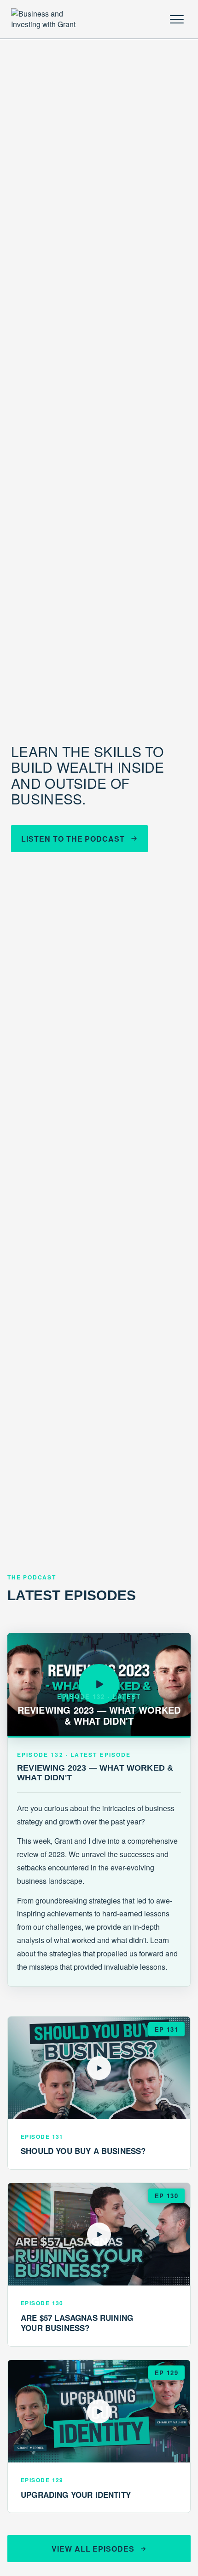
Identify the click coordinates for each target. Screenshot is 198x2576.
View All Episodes (93, 2549)
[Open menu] (177, 19)
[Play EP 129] (99, 2411)
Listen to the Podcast (73, 839)
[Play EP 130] (99, 2234)
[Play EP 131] (99, 2068)
